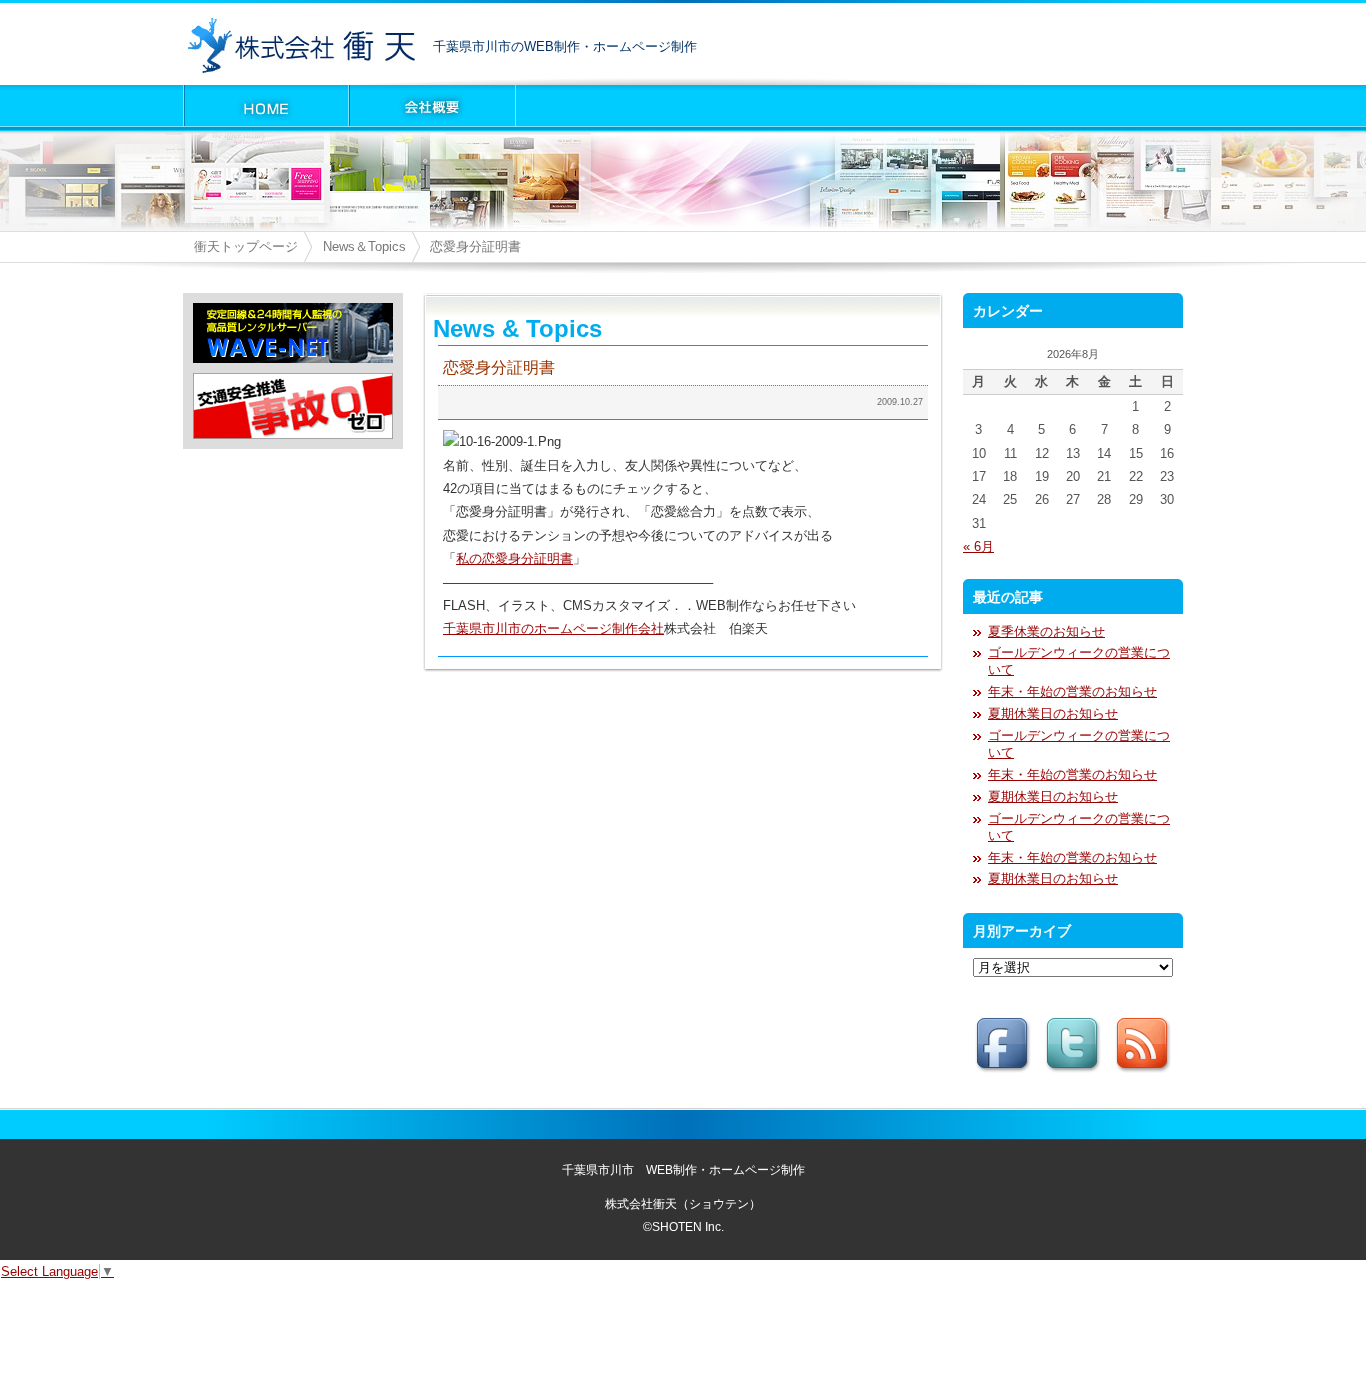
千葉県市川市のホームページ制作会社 (553, 628)
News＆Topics (364, 246)
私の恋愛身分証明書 (514, 558)
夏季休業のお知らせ (1046, 631)
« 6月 (978, 546)
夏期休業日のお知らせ (1053, 713)
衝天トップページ (246, 246)
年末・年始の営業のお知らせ (1072, 691)
